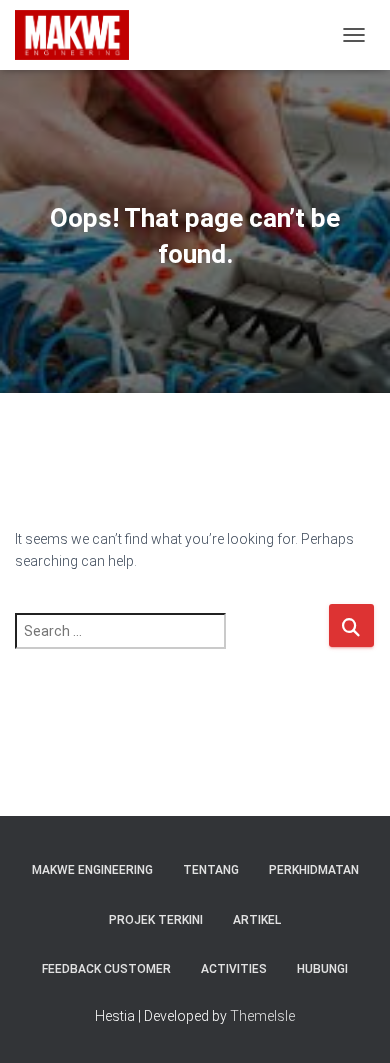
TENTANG (211, 870)
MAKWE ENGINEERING (92, 870)
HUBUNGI (322, 969)
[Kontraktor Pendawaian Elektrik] (80, 35)
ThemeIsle (262, 1016)
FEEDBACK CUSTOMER (106, 969)
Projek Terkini (156, 920)
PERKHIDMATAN (314, 870)
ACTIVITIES (234, 969)
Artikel (257, 920)
